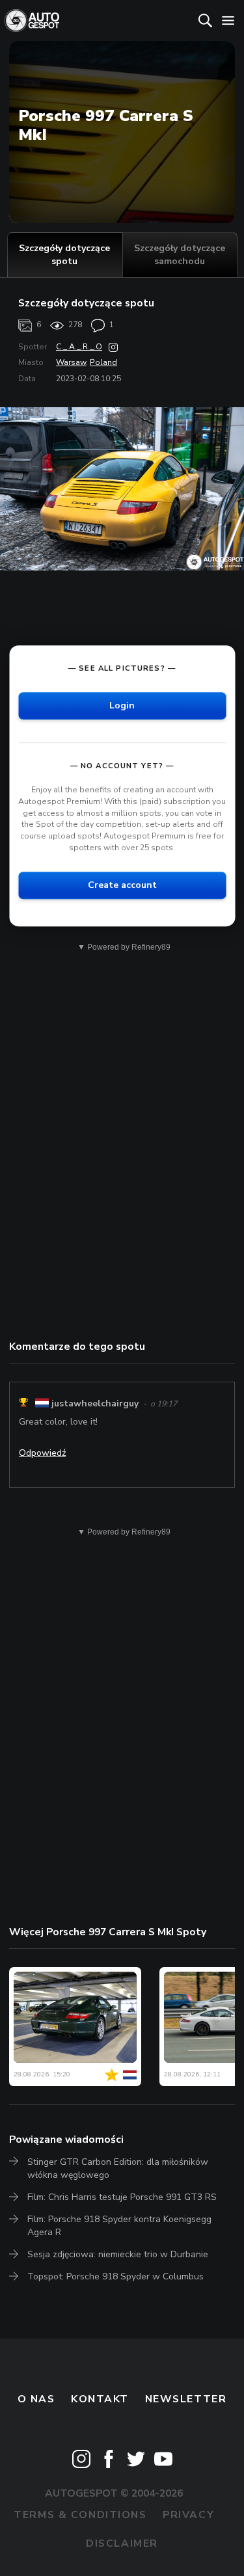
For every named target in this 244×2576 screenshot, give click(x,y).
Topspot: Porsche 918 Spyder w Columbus (115, 2276)
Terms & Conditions (80, 2515)
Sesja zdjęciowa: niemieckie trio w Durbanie (118, 2254)
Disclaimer (122, 2543)
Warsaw (71, 362)
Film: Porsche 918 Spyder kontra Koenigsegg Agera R (119, 2226)
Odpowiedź (42, 1453)
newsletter (186, 2399)
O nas (36, 2399)
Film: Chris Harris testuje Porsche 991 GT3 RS (122, 2197)
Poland (103, 362)
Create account (122, 885)
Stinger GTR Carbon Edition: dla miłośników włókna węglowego (118, 2168)
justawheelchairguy (95, 1404)
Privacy (188, 2515)
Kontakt (100, 2399)
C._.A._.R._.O (79, 347)
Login (122, 705)
